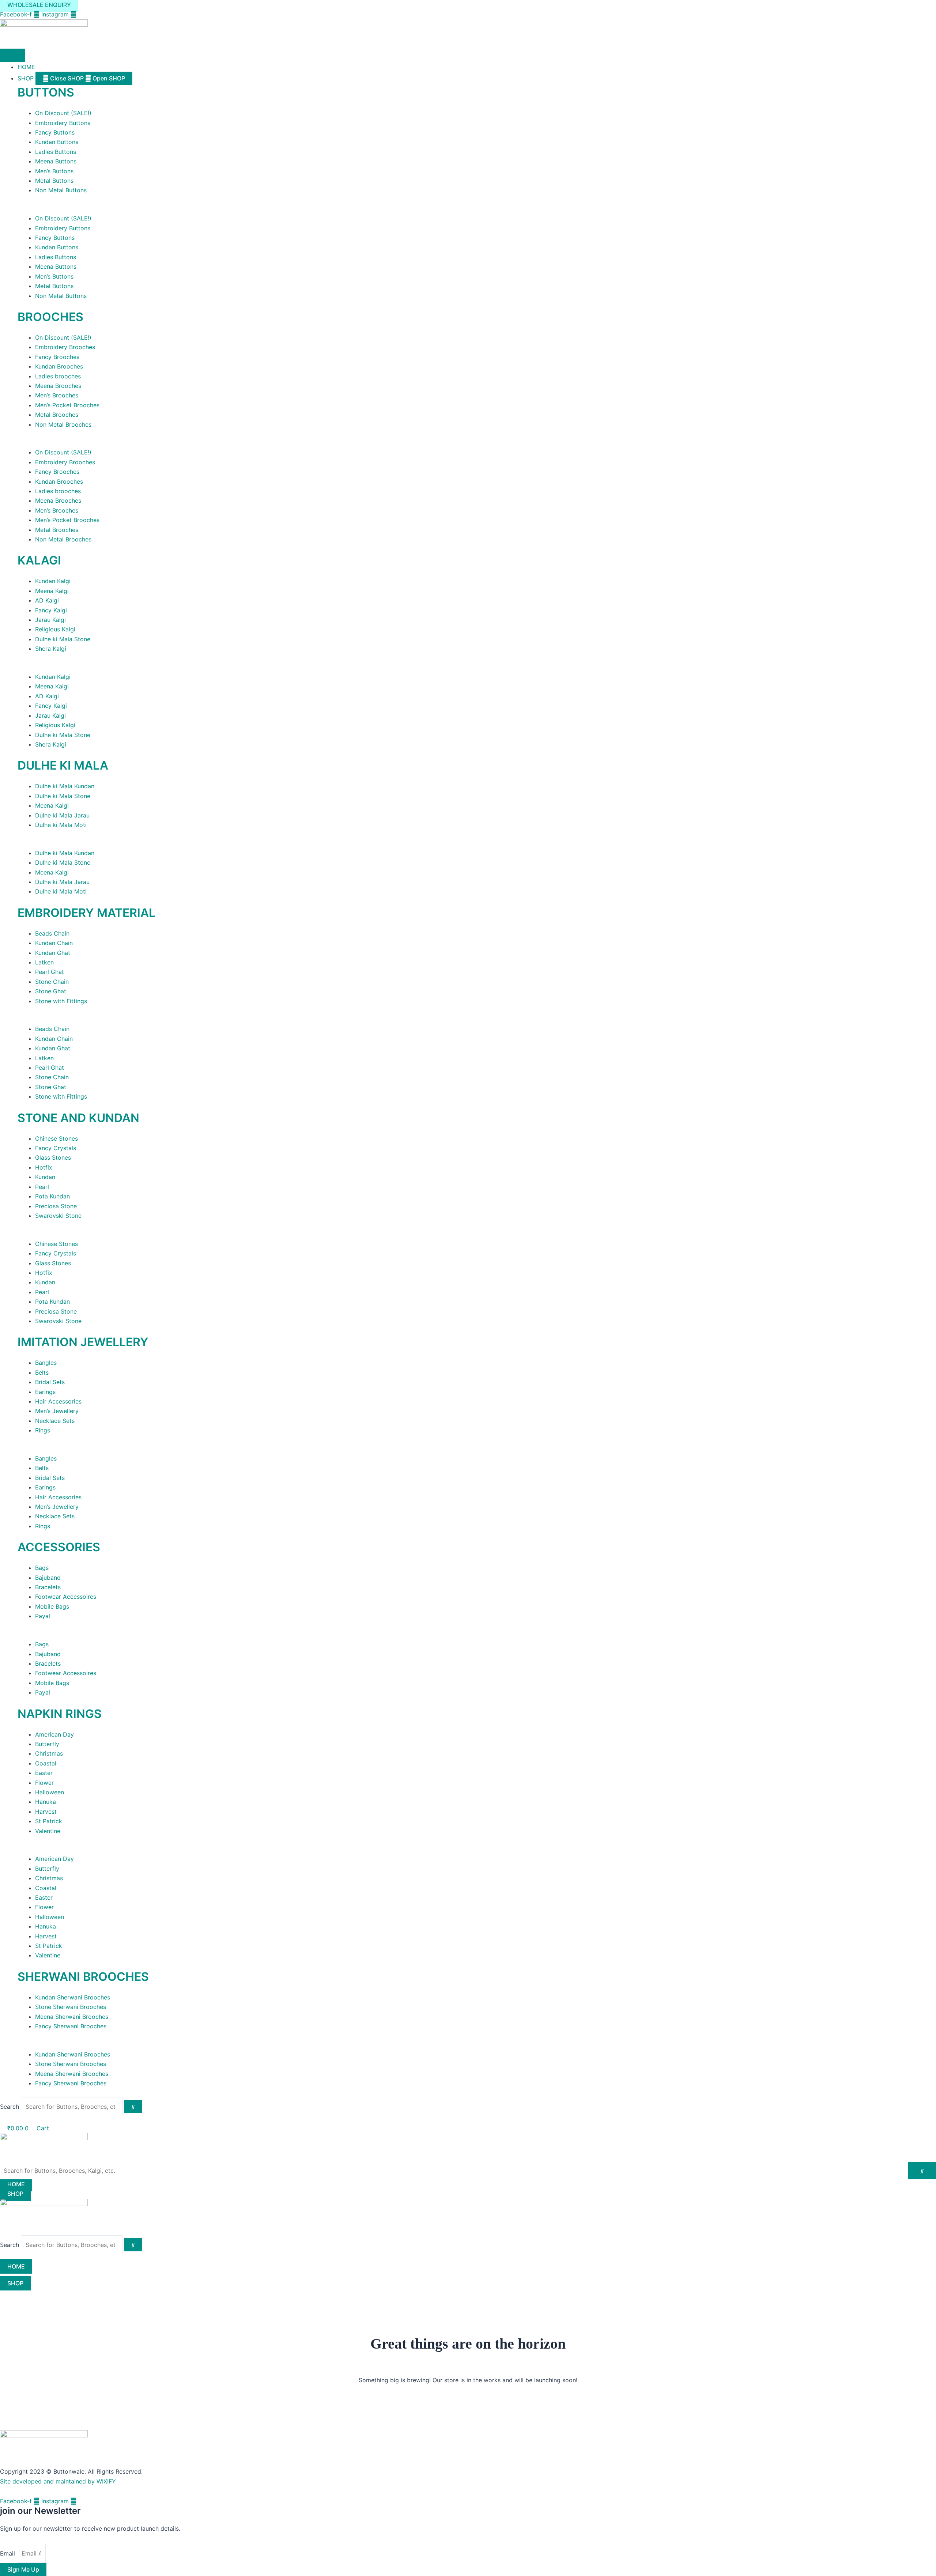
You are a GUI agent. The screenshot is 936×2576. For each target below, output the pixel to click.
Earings (45, 1392)
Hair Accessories (58, 1401)
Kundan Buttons (57, 142)
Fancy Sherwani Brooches (71, 2026)
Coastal (46, 1763)
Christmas (49, 1753)
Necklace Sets (55, 1421)
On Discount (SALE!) (63, 113)
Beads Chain (52, 933)
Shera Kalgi (51, 649)
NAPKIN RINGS (60, 1714)
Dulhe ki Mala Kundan (65, 786)
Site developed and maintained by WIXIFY (58, 2481)
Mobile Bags (52, 1606)
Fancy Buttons (55, 132)
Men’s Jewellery (57, 1411)
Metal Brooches (57, 415)
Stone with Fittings (61, 1001)
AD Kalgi (47, 600)
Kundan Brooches (59, 366)
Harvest (46, 1812)
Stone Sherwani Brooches (71, 2007)
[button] (477, 209)
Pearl (42, 1187)
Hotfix (44, 1167)
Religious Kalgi (55, 629)
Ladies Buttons (56, 152)
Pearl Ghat (50, 972)
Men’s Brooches (57, 395)
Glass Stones (53, 1157)
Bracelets (48, 1587)
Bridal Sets (50, 1382)
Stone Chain (52, 982)
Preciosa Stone (56, 1206)
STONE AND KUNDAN (78, 1118)
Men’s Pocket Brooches (67, 405)
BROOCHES (50, 317)
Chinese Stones (56, 1138)
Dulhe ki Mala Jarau (62, 815)
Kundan (45, 1177)
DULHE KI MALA (63, 765)
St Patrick (49, 1821)
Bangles (46, 1363)
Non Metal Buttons (61, 190)
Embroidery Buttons (63, 123)
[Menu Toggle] (12, 55)
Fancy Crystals (56, 1148)
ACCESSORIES (59, 1547)
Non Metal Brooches (63, 424)
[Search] (133, 2107)
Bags (42, 1568)
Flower (44, 1783)
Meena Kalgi (52, 591)
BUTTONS (46, 92)
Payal (43, 1616)
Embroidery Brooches (65, 347)
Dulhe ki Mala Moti (61, 825)
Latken (44, 962)
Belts (42, 1372)
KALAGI (39, 560)
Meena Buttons (56, 161)
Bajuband (48, 1578)
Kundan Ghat (53, 953)
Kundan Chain (54, 943)
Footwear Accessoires (66, 1597)
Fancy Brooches (57, 357)
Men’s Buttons (54, 171)
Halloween (50, 1792)
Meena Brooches (58, 386)
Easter (44, 1773)
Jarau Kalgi (50, 620)
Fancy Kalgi (51, 610)
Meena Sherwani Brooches (72, 2017)
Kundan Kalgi (53, 581)
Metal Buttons (54, 181)
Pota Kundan (52, 1196)
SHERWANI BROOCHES (83, 1977)
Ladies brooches (58, 376)
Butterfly (47, 1744)
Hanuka (46, 1802)
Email (8, 2553)
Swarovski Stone (58, 1216)
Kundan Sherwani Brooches (73, 1997)
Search (10, 2107)
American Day (54, 1734)
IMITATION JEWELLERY (83, 1342)
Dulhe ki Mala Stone (63, 639)
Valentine (48, 1831)
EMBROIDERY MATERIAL (86, 913)
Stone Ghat (51, 991)
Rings (43, 1430)
